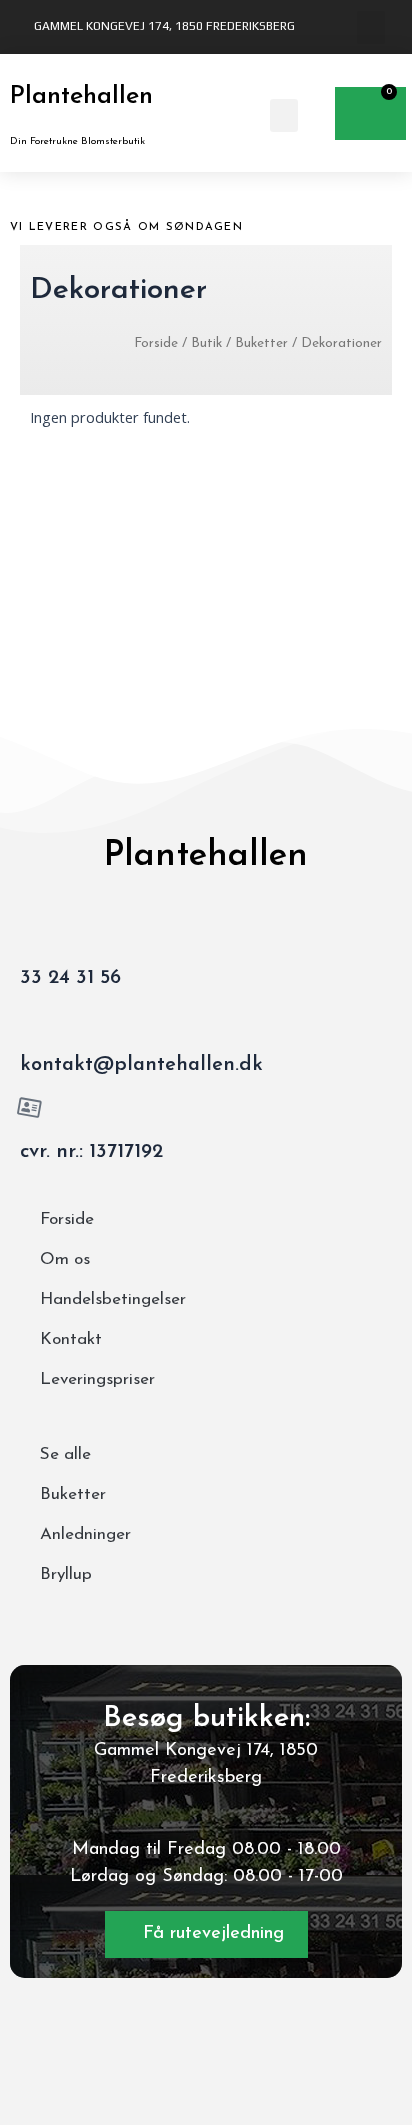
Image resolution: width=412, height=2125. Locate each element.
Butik (206, 343)
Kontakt (71, 1339)
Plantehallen (81, 96)
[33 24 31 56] (30, 934)
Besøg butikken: (206, 1718)
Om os (65, 1259)
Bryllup (66, 1574)
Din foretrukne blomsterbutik (77, 141)
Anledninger (85, 1534)
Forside (156, 343)
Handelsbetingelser (113, 1299)
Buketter (261, 343)
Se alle (65, 1454)
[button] (371, 27)
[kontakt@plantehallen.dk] (30, 1021)
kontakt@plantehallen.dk (141, 1065)
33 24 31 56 (70, 978)
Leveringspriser (97, 1379)
